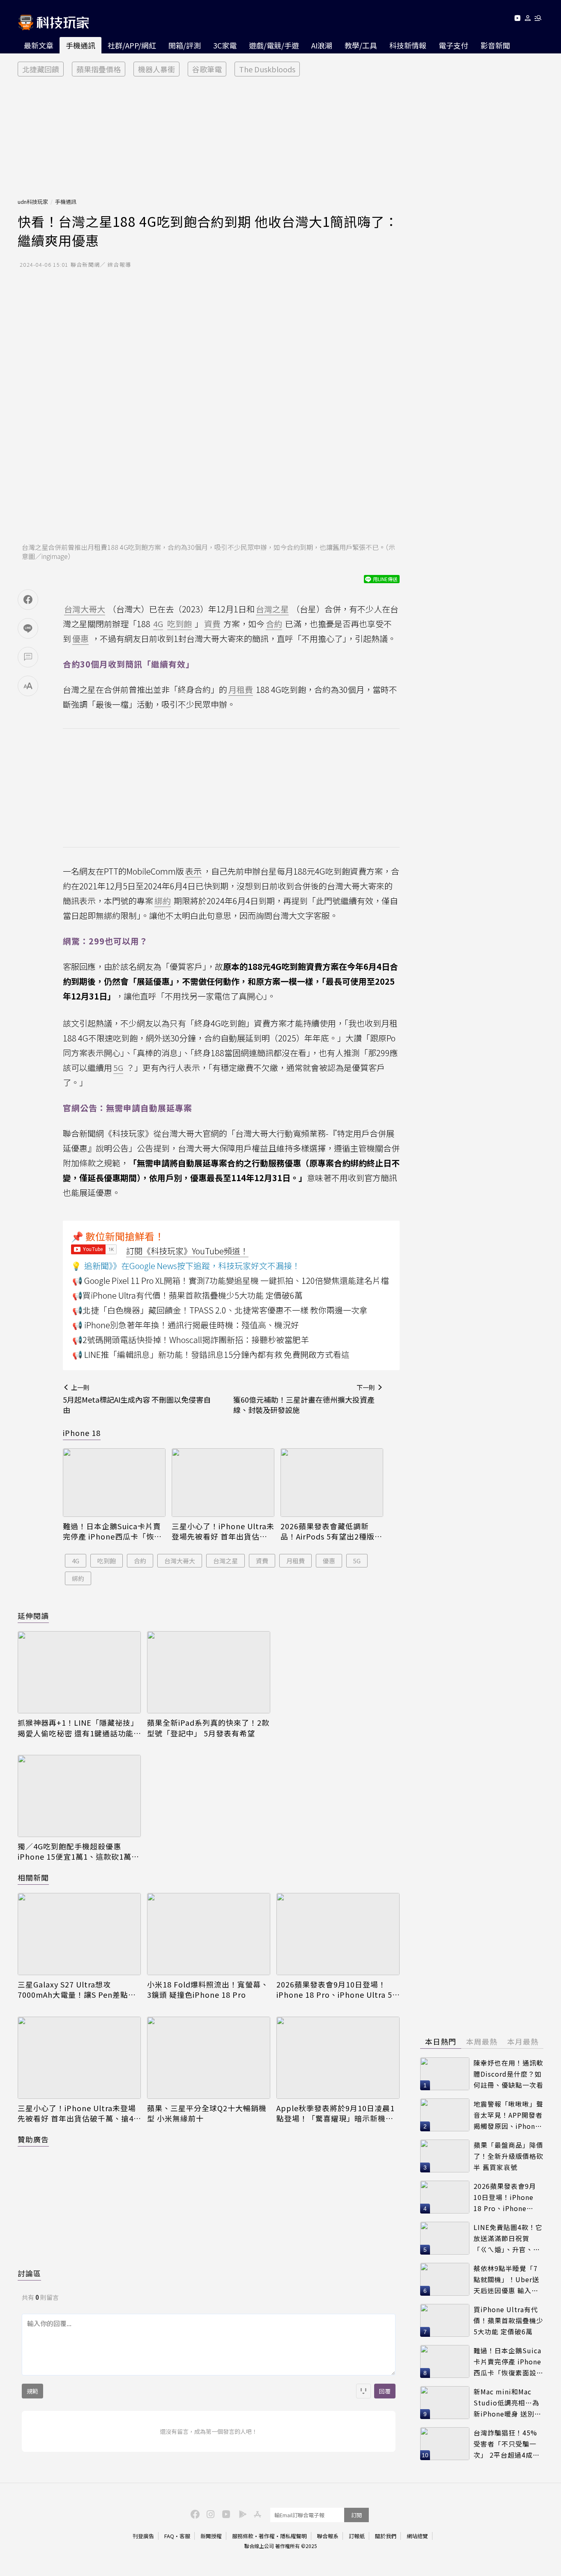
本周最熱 (482, 2041)
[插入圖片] (363, 2391)
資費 (262, 1561)
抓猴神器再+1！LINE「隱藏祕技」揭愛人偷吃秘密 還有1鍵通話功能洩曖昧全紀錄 (78, 1728)
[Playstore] (241, 2514)
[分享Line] (28, 628)
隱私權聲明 (293, 2536)
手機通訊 (80, 45)
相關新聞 (33, 1877)
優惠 (329, 1561)
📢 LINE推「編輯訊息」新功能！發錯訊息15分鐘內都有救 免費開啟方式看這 (211, 1354)
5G (357, 1561)
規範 (32, 2391)
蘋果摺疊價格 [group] (99, 69)
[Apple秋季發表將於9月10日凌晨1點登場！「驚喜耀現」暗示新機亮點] (338, 2058)
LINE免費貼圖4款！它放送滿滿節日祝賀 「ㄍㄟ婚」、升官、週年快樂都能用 (508, 2238)
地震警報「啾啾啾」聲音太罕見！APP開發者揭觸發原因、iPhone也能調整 (508, 2115)
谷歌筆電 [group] (207, 69)
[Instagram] (209, 2514)
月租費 (295, 1561)
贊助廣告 (33, 2139)
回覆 (385, 2391)
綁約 (78, 1578)
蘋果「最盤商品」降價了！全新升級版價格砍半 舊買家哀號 (508, 2156)
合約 (140, 1561)
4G (76, 1561)
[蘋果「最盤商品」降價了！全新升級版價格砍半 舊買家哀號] (445, 2156)
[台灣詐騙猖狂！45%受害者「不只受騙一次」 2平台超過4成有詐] (445, 2444)
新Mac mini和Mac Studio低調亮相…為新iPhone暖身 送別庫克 (507, 2403)
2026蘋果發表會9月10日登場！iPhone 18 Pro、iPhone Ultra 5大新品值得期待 (334, 1990)
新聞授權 (211, 2536)
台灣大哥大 (180, 1561)
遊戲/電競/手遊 (274, 45)
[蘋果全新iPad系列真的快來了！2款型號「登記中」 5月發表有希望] (209, 1672)
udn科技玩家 (33, 202)
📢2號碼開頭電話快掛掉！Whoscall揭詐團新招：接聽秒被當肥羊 (191, 1340)
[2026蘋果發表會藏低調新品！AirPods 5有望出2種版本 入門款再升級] (332, 1483)
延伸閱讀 (33, 1616)
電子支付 (453, 45)
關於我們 (386, 2536)
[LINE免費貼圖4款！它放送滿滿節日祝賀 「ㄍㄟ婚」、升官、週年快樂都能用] (445, 2238)
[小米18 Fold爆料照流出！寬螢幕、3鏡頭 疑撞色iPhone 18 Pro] (209, 1934)
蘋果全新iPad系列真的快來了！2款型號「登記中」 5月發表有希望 (208, 1728)
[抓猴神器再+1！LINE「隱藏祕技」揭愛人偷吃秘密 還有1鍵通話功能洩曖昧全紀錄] (79, 1672)
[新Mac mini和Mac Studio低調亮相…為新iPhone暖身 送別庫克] (445, 2403)
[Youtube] (517, 20)
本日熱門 (441, 2041)
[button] (528, 20)
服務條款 (243, 2536)
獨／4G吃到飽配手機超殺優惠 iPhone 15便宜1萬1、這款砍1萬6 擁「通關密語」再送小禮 (77, 1851)
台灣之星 (225, 1561)
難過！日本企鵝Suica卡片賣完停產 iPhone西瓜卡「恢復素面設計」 (112, 1531)
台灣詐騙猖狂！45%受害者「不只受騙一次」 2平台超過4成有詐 (507, 2444)
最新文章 (39, 45)
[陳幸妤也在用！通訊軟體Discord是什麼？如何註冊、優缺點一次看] (445, 2074)
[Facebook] (194, 2514)
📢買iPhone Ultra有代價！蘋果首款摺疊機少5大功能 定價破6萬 (187, 1295)
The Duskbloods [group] (267, 69)
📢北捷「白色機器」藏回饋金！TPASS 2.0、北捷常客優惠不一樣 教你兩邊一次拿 (220, 1310)
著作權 (267, 2536)
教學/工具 (361, 45)
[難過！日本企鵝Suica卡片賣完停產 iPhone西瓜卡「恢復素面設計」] (114, 1483)
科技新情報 (408, 45)
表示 (193, 871)
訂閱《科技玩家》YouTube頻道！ (187, 1251)
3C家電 (225, 45)
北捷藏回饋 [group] (41, 69)
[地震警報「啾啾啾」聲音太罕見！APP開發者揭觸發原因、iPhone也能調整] (445, 2115)
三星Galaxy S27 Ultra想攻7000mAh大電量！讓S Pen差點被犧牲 (77, 1990)
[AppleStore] (256, 2514)
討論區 (29, 2273)
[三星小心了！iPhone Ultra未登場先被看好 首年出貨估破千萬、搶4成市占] (223, 1483)
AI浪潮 (322, 45)
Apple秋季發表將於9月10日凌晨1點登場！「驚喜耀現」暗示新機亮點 (336, 2113)
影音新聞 (495, 45)
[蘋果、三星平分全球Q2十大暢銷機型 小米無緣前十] (209, 2058)
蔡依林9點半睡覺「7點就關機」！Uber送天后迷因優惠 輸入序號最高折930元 (506, 2279)
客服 (185, 2536)
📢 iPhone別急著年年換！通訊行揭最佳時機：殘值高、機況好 (186, 1325)
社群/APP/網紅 (132, 45)
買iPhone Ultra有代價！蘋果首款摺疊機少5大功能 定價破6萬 (508, 2320)
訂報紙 (357, 2536)
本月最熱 (523, 2041)
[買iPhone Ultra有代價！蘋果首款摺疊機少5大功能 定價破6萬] (445, 2320)
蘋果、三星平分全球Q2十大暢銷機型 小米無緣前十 (207, 2113)
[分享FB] (28, 600)
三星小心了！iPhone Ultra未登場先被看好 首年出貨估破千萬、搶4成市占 (223, 1531)
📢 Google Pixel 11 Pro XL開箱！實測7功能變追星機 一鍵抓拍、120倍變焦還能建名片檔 (231, 1280)
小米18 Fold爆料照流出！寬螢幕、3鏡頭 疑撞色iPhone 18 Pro (208, 1990)
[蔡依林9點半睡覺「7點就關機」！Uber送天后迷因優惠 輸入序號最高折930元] (445, 2279)
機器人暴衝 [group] (156, 69)
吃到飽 (107, 1561)
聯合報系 (328, 2536)
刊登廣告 (143, 2536)
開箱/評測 (185, 45)
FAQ (169, 2536)
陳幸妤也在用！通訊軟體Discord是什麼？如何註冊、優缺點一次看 (508, 2074)
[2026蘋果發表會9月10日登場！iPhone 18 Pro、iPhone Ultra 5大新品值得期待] (338, 1934)
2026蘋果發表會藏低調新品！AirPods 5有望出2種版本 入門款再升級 (331, 1531)
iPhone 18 (82, 1433)
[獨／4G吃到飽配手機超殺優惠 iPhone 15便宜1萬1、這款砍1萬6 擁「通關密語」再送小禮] (79, 1796)
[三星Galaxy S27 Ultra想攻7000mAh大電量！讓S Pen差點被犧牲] (79, 1934)
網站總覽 (417, 2536)
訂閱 (356, 2515)
